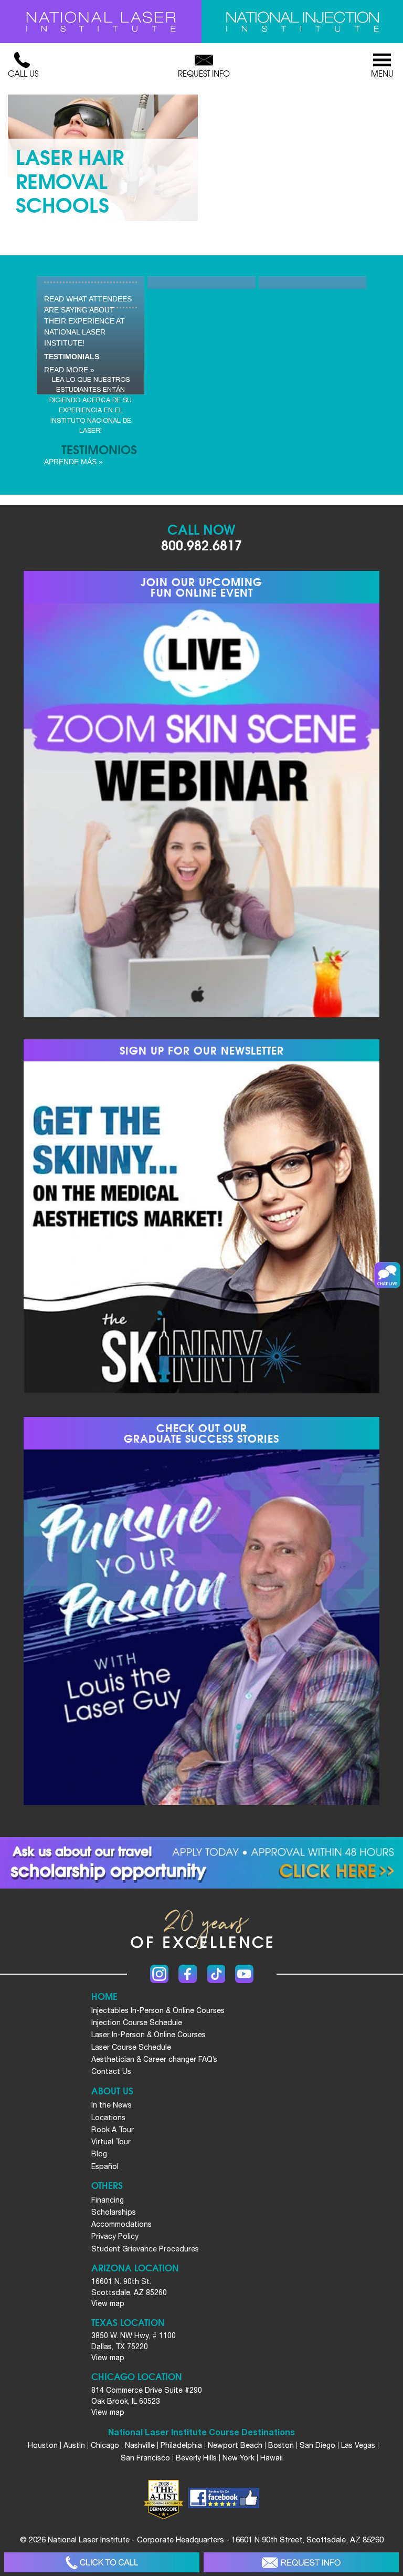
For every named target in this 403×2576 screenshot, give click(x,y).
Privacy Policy (115, 2236)
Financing (108, 2200)
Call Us (23, 74)
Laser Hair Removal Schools (70, 180)
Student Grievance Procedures (145, 2249)
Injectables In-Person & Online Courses (158, 2010)
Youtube (244, 1974)
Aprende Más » (73, 462)
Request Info (204, 74)
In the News (112, 2105)
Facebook (188, 1974)
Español (105, 2166)
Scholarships (114, 2212)
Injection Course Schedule (137, 2022)
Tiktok (216, 1974)
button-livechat (387, 1275)
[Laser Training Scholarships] (201, 1863)
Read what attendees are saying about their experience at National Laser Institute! (88, 321)
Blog (99, 2154)
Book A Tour (113, 2130)
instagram (159, 1974)
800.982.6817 (201, 544)
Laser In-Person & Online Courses (149, 2035)
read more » (69, 370)
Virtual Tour (111, 2142)
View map (108, 2303)
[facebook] (224, 2499)
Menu (382, 74)
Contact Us (111, 2071)
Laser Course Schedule (131, 2047)
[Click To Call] (102, 2563)
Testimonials (72, 357)
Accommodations (121, 2224)
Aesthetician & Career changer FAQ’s (154, 2059)
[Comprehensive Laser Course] (101, 22)
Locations (108, 2118)
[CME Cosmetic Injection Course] (302, 22)
